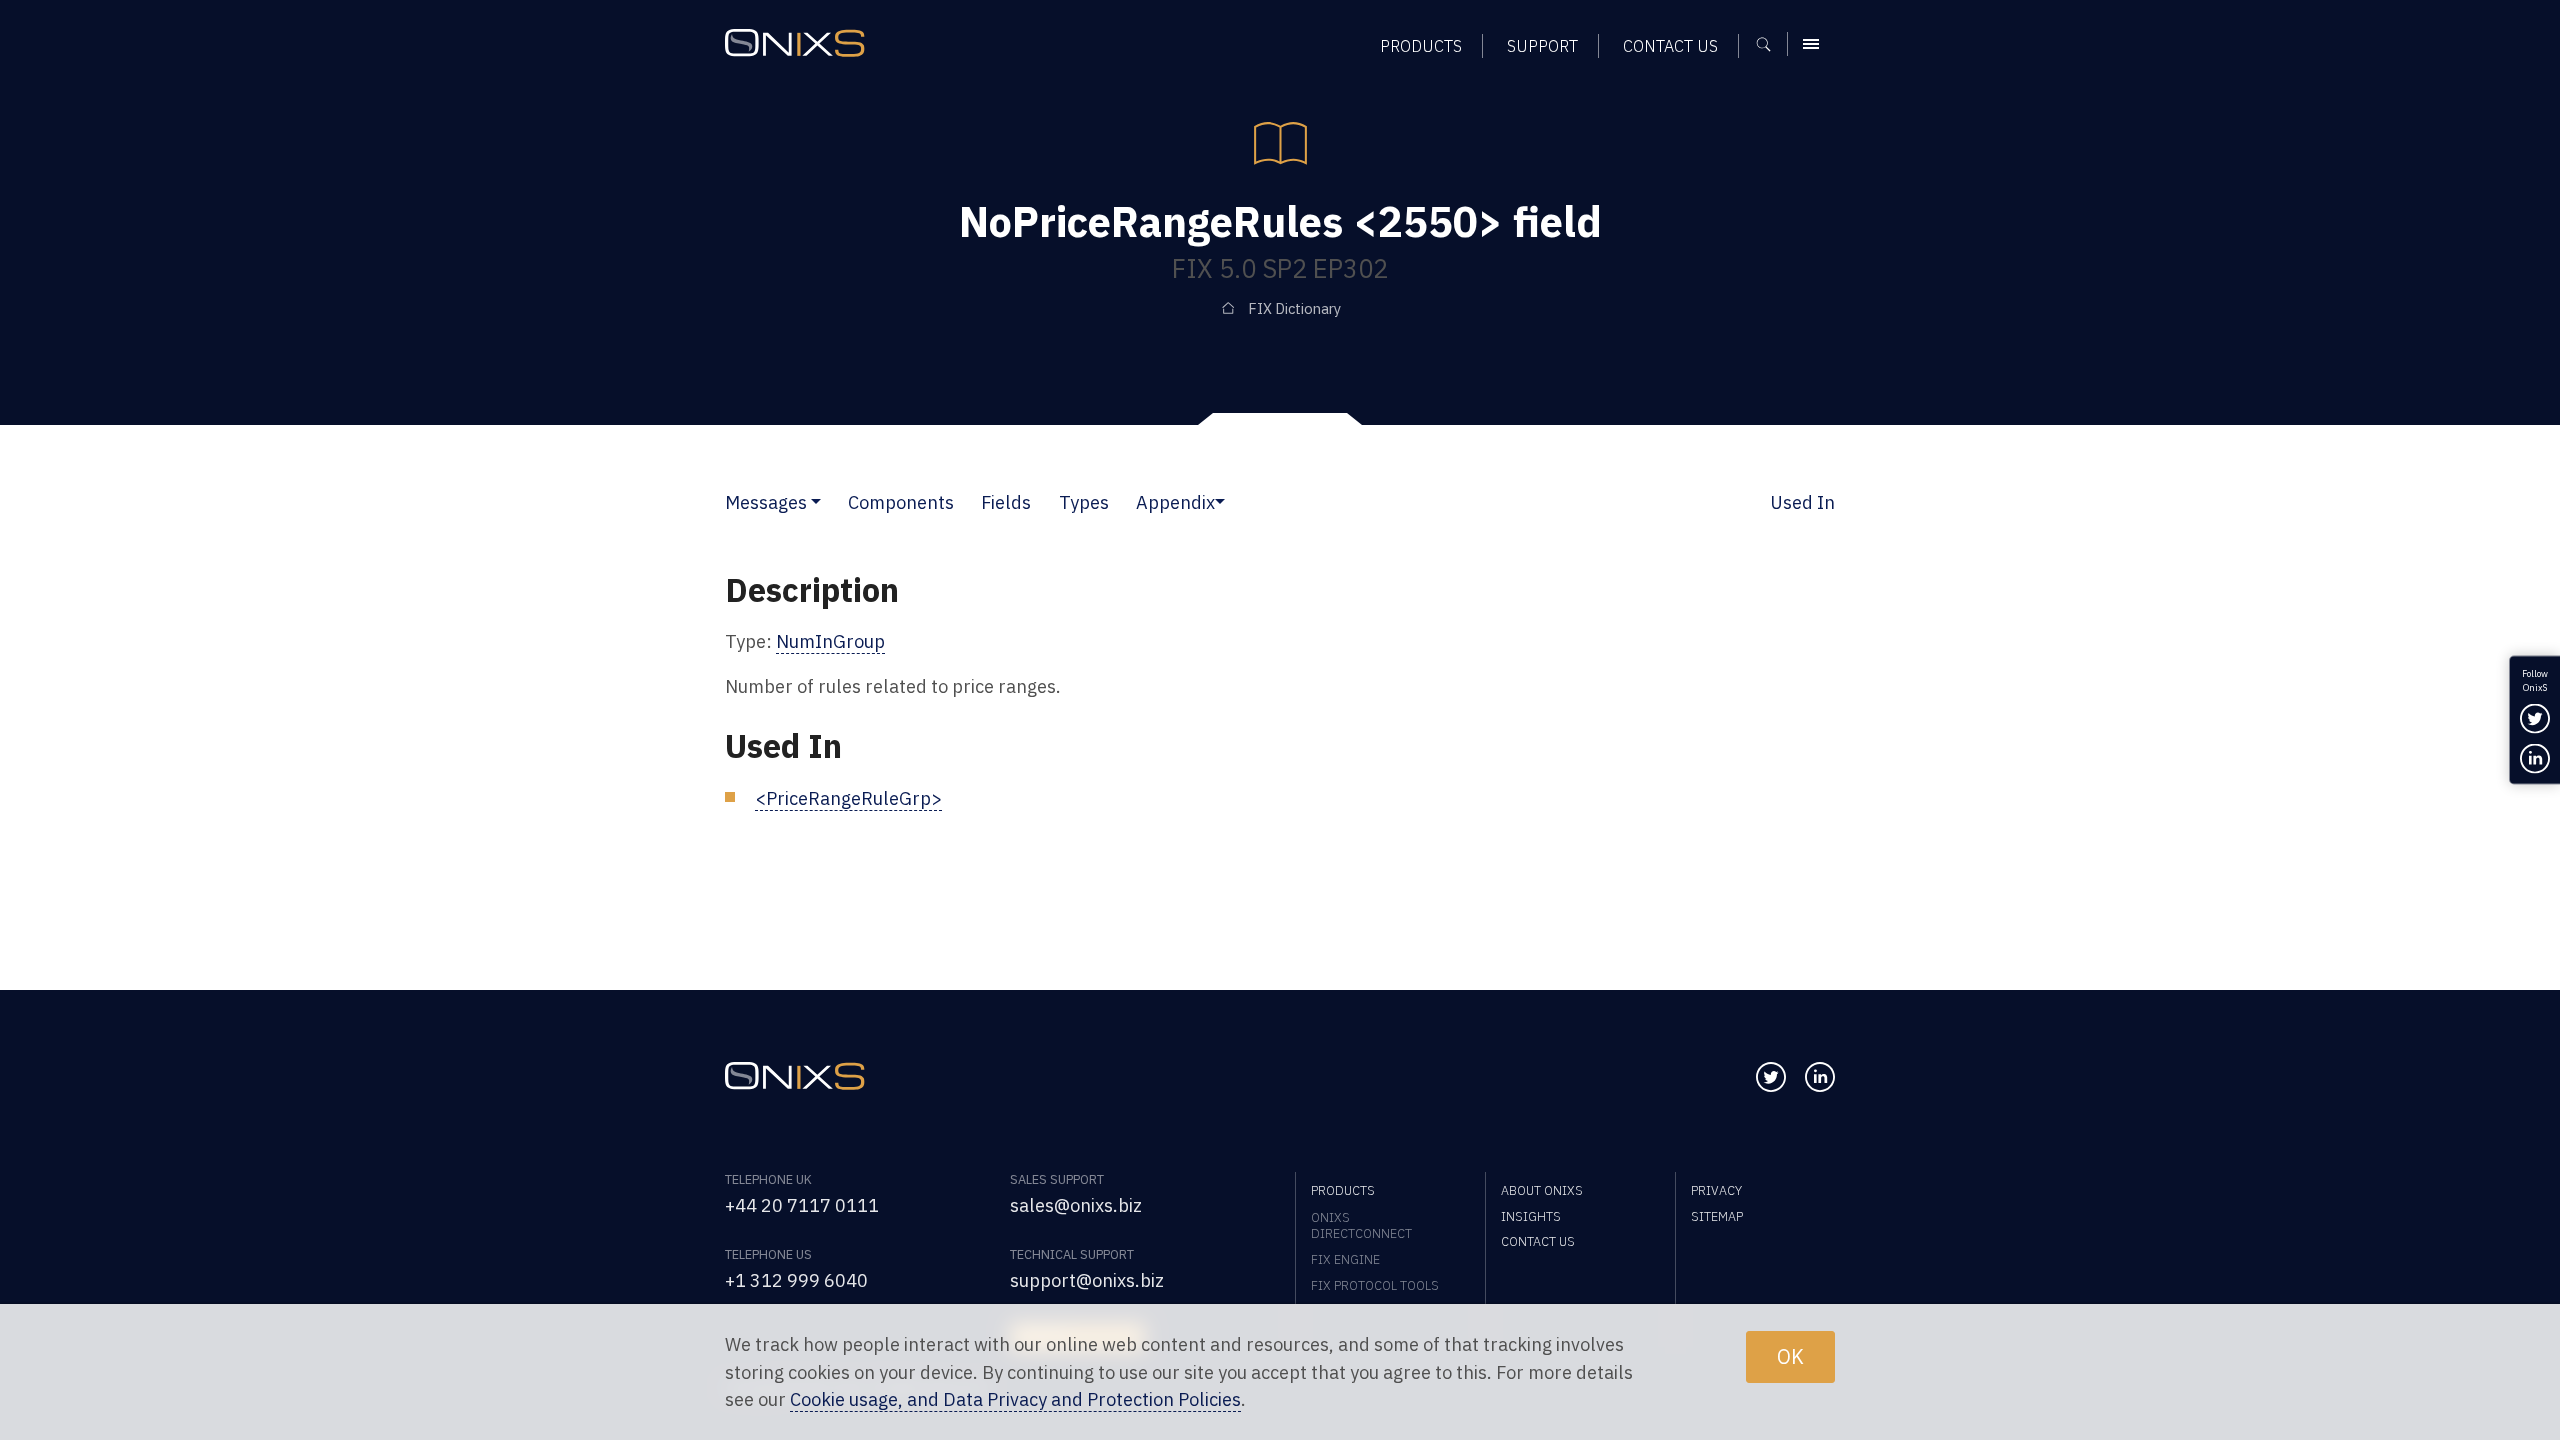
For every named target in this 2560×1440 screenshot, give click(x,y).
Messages (766, 502)
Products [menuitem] (1421, 45)
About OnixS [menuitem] (1542, 1190)
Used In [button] (1802, 502)
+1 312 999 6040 (796, 1280)
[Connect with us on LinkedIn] (1820, 1077)
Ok (1790, 1356)
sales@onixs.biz (1076, 1205)
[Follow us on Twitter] (1771, 1077)
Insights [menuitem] (1531, 1216)
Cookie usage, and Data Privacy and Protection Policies (1015, 1399)
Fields (1006, 502)
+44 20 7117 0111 (802, 1205)
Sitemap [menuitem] (1717, 1216)
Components (901, 502)
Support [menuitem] (1542, 45)
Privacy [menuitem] (1716, 1190)
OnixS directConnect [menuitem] (1361, 1225)
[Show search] (1770, 44)
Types (1084, 502)
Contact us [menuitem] (1670, 45)
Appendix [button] (1175, 502)
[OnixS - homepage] (795, 43)
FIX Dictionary (1294, 308)
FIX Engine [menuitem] (1345, 1259)
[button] (816, 502)
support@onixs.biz (1087, 1280)
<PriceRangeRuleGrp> (848, 798)
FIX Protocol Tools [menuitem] (1375, 1285)
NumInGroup (830, 641)
